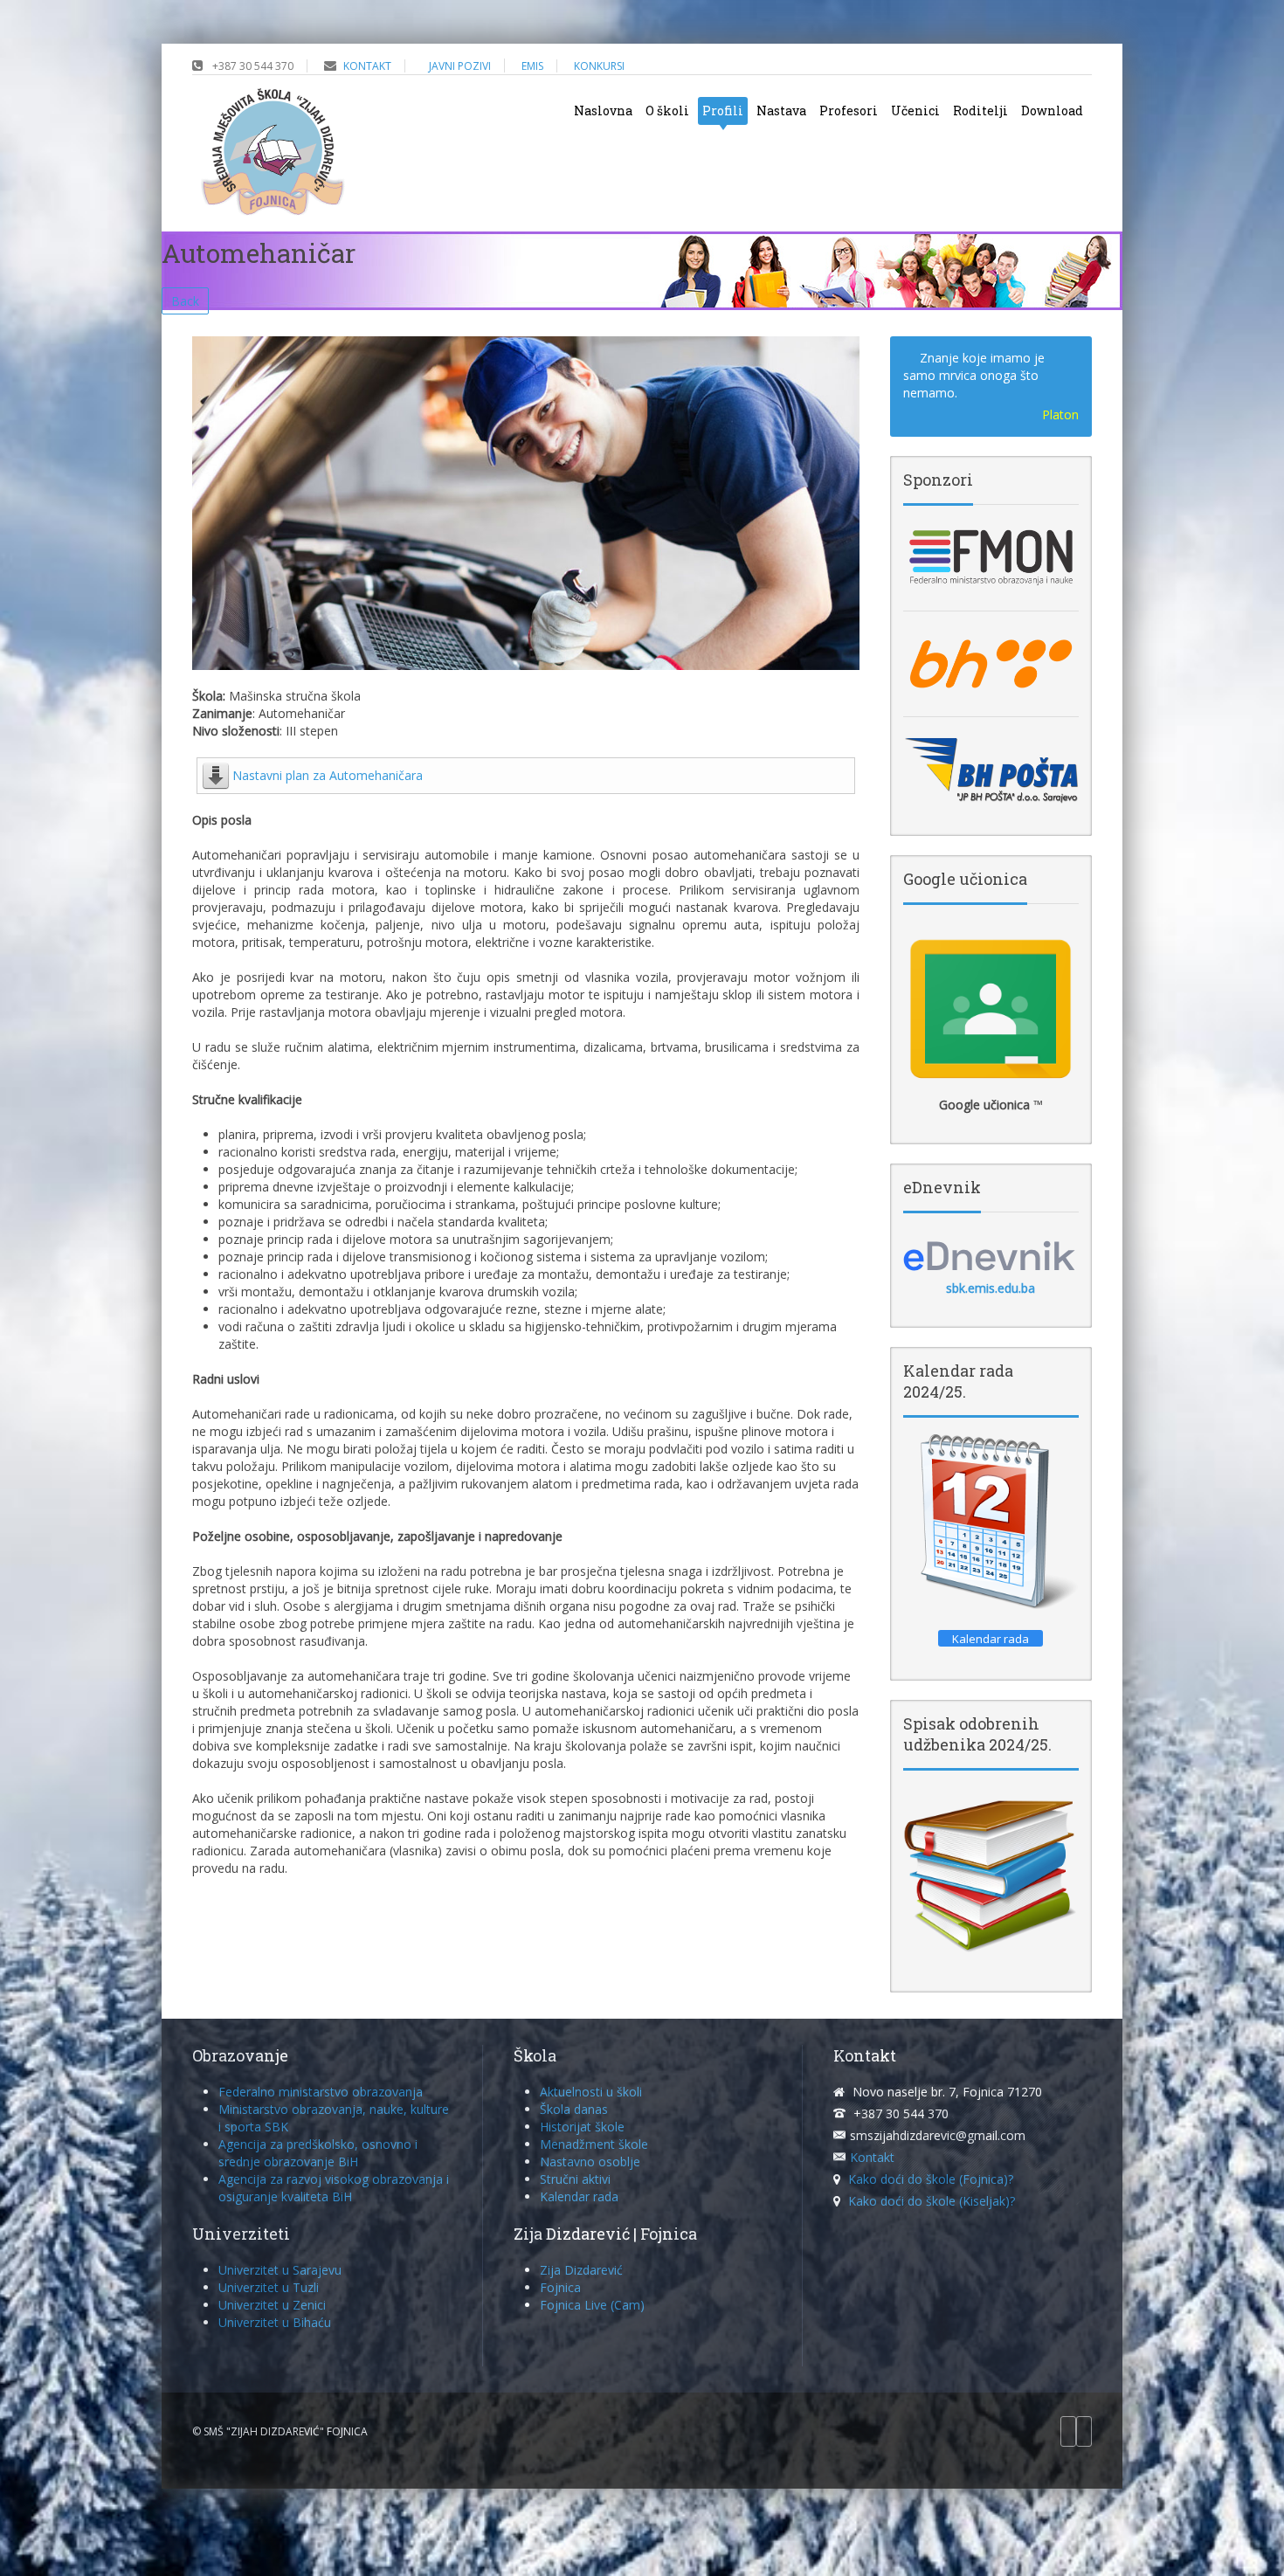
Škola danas (574, 2109)
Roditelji (980, 110)
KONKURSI (599, 66)
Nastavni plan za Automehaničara (328, 775)
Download (1052, 110)
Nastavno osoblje (590, 2162)
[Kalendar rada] (991, 1522)
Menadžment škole (594, 2144)
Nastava (781, 110)
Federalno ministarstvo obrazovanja (321, 2092)
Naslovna (603, 110)
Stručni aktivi (575, 2179)
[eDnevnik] (991, 1255)
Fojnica (560, 2287)
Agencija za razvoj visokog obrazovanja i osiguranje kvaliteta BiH (334, 2188)
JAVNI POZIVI (460, 66)
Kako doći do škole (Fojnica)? (931, 2179)
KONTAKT (367, 66)
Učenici (915, 110)
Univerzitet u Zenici (272, 2305)
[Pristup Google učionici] (991, 1009)
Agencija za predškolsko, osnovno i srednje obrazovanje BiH (318, 2153)
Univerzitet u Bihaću (275, 2322)
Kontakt (872, 2157)
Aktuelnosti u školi (591, 2092)
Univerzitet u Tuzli (269, 2287)
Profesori (849, 110)
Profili (723, 110)
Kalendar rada (579, 2196)
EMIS (532, 66)
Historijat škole (582, 2127)
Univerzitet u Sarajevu (280, 2270)
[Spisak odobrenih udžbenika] (991, 1875)
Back (185, 301)
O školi (667, 110)
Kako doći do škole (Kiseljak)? (932, 2201)
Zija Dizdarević (581, 2270)
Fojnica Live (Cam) (592, 2305)
